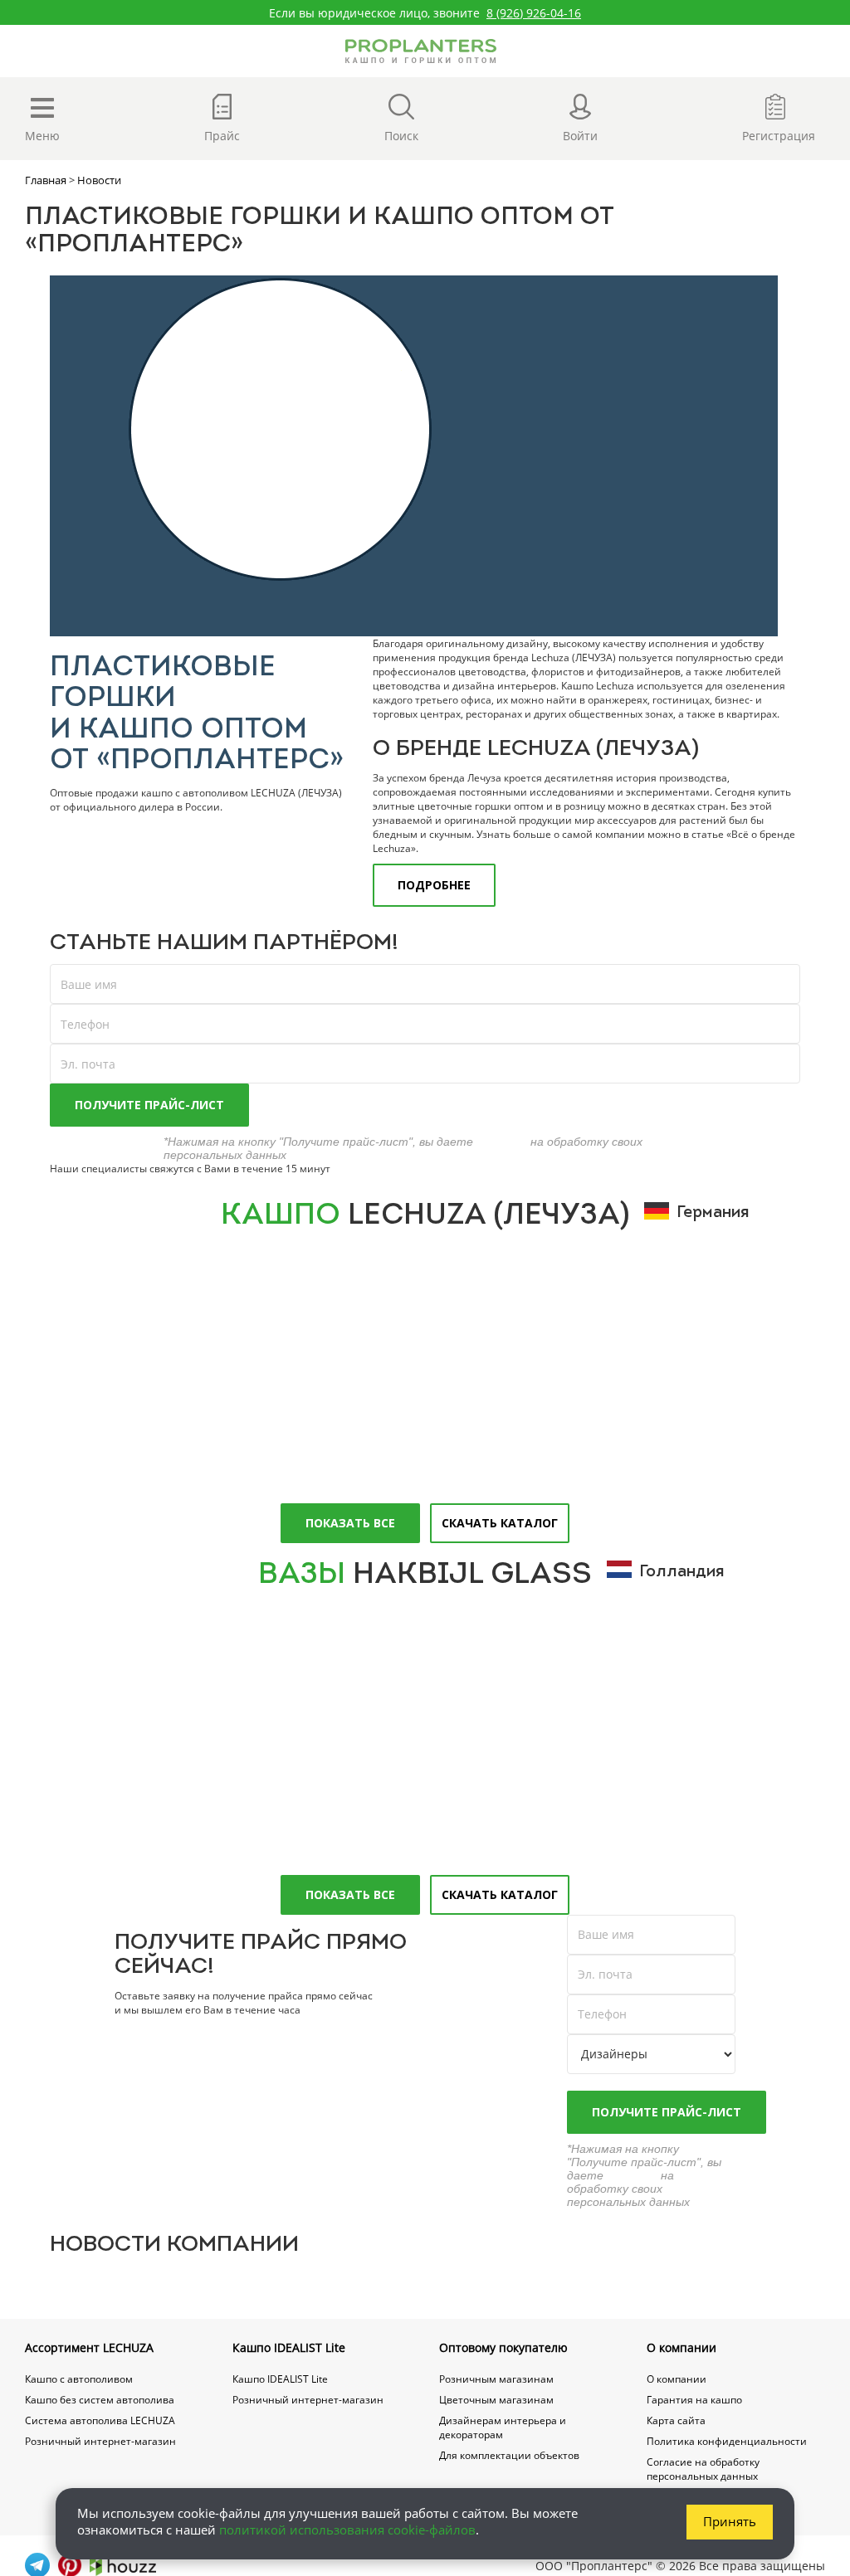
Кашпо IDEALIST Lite (289, 2347)
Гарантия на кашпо (694, 2400)
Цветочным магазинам (496, 2400)
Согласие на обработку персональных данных (703, 2469)
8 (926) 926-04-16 (534, 13)
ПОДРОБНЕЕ (434, 885)
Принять (730, 2521)
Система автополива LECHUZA (100, 2420)
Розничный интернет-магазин (100, 2441)
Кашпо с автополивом (79, 2379)
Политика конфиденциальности (727, 2441)
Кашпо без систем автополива (100, 2400)
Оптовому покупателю (503, 2347)
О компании (681, 2347)
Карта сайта (676, 2420)
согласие (502, 1142)
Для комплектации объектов (509, 2455)
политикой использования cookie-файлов (347, 2530)
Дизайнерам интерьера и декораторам (503, 2427)
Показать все (350, 1523)
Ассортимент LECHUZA (89, 2347)
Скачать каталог (500, 1523)
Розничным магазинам (496, 2379)
